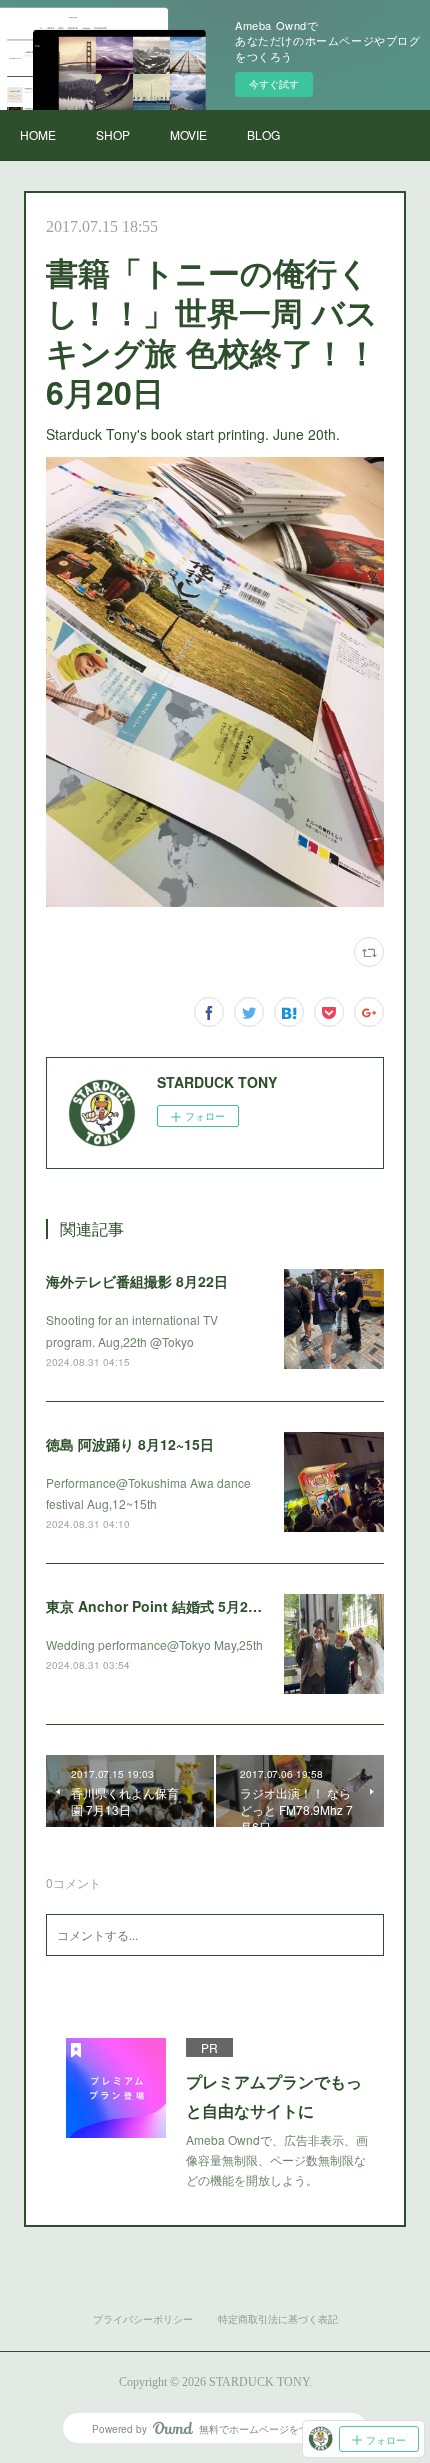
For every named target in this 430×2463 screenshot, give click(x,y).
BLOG (263, 134)
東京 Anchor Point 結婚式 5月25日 (158, 1606)
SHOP (113, 134)
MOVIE (188, 134)
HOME (38, 134)
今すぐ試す (274, 84)
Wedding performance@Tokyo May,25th (154, 1644)
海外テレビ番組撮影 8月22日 (137, 1281)
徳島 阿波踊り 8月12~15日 (130, 1444)
